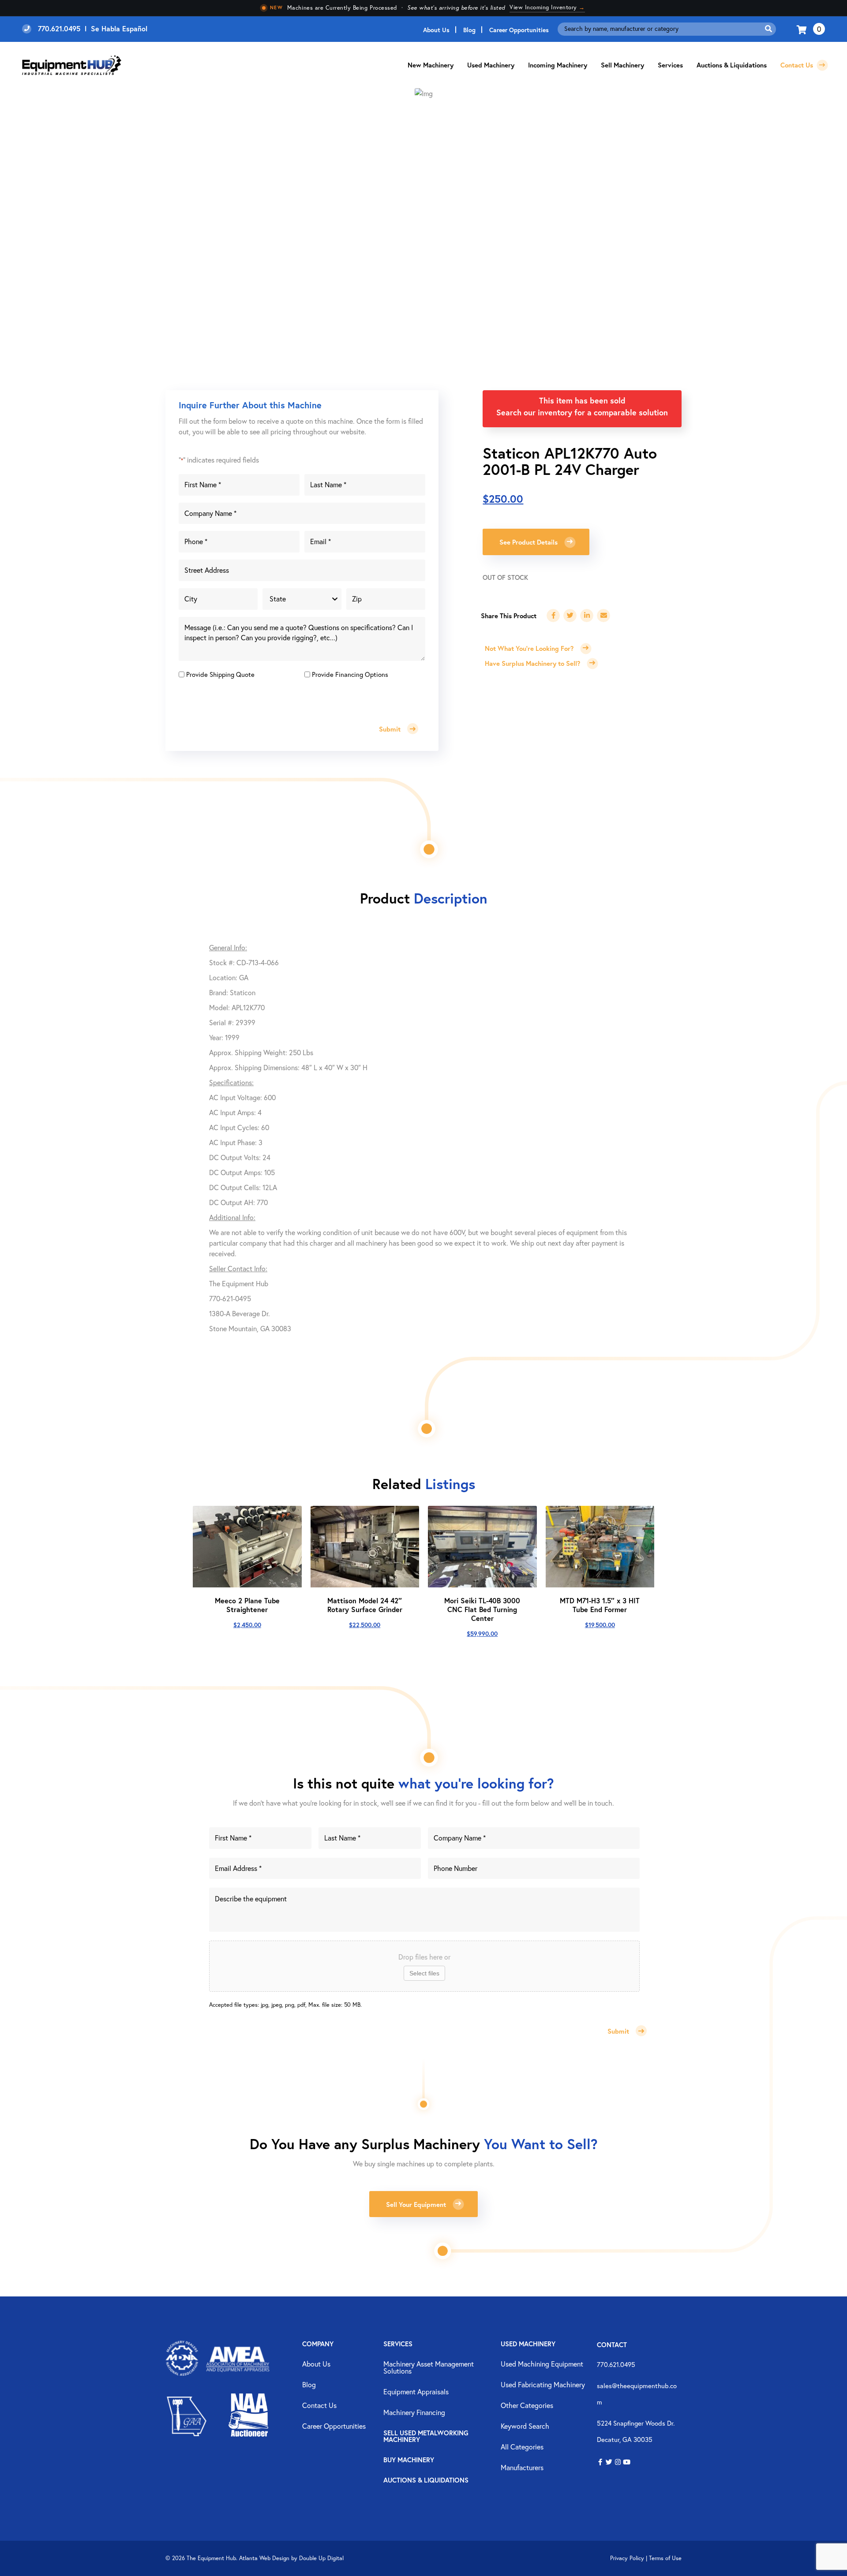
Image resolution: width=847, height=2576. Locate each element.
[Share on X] (570, 616)
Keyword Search (525, 2427)
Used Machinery (491, 65)
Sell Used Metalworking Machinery (426, 2437)
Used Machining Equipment (542, 2364)
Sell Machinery (622, 65)
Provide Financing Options (350, 674)
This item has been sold (582, 400)
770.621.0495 (616, 2364)
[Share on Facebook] (553, 616)
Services (398, 2344)
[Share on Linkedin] (587, 616)
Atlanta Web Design (264, 2558)
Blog (469, 30)
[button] (600, 2462)
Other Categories (527, 2406)
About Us (436, 30)
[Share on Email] (603, 616)
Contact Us (798, 65)
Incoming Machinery (558, 65)
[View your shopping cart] (803, 29)
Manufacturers (522, 2468)
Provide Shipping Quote (220, 674)
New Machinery (431, 65)
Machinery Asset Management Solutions (429, 2368)
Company (318, 2344)
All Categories (522, 2447)
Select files (424, 1973)
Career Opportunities (519, 30)
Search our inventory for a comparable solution (582, 412)
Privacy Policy (627, 2558)
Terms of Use (665, 2558)
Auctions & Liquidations (732, 65)
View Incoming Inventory (547, 7)
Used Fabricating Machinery (543, 2385)
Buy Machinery (409, 2460)
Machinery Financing (414, 2413)
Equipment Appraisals (416, 2392)
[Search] (768, 29)
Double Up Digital (321, 2558)
